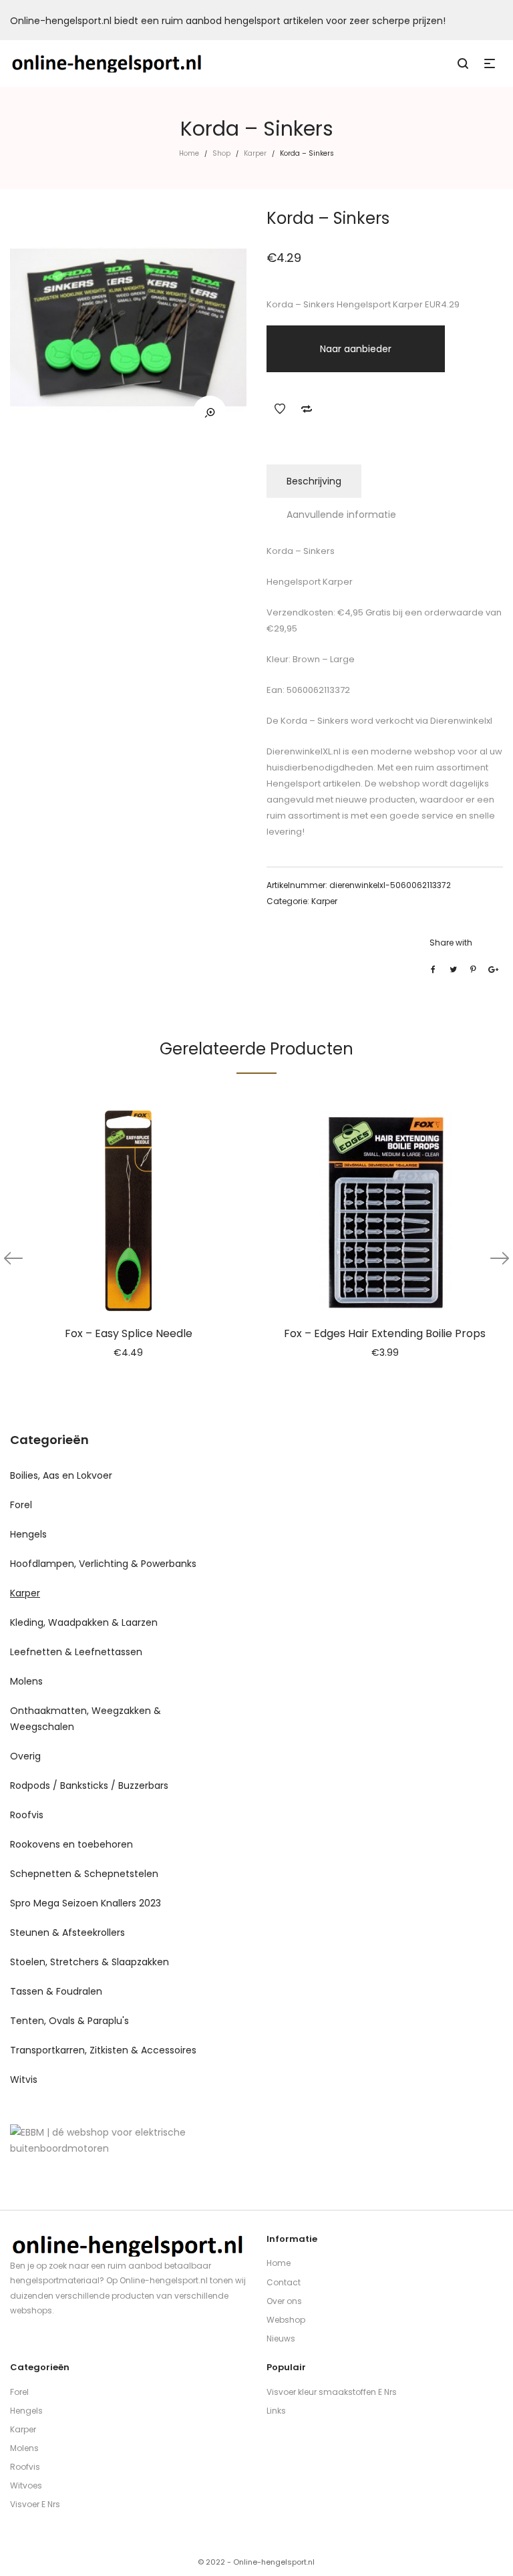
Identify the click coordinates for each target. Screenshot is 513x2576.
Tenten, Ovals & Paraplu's (69, 2021)
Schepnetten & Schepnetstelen (84, 1874)
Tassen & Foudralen (56, 1991)
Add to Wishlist (280, 409)
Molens (26, 1681)
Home (189, 153)
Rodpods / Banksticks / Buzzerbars (89, 1785)
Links (276, 2411)
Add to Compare (307, 409)
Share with (451, 943)
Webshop (286, 2320)
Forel (21, 1505)
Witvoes (26, 2485)
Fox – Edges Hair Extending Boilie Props (385, 1333)
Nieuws (281, 2338)
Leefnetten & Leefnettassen (76, 1652)
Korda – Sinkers (314, 721)
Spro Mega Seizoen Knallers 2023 (85, 1903)
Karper (255, 153)
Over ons (284, 2301)
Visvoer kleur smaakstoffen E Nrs (332, 2392)
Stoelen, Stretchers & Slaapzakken (90, 1962)
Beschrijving (314, 481)
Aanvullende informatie (341, 515)
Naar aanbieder (356, 349)
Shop (221, 153)
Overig (25, 1756)
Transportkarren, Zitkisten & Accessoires (103, 2050)
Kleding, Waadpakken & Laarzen (84, 1622)
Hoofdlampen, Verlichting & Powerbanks (103, 1564)
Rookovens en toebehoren (71, 1844)
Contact (284, 2282)
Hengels (28, 1534)
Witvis (24, 2080)
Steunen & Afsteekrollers (67, 1933)
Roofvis (27, 1815)
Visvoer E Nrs (35, 2504)
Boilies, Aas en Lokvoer (61, 1475)
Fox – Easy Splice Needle (129, 1333)
